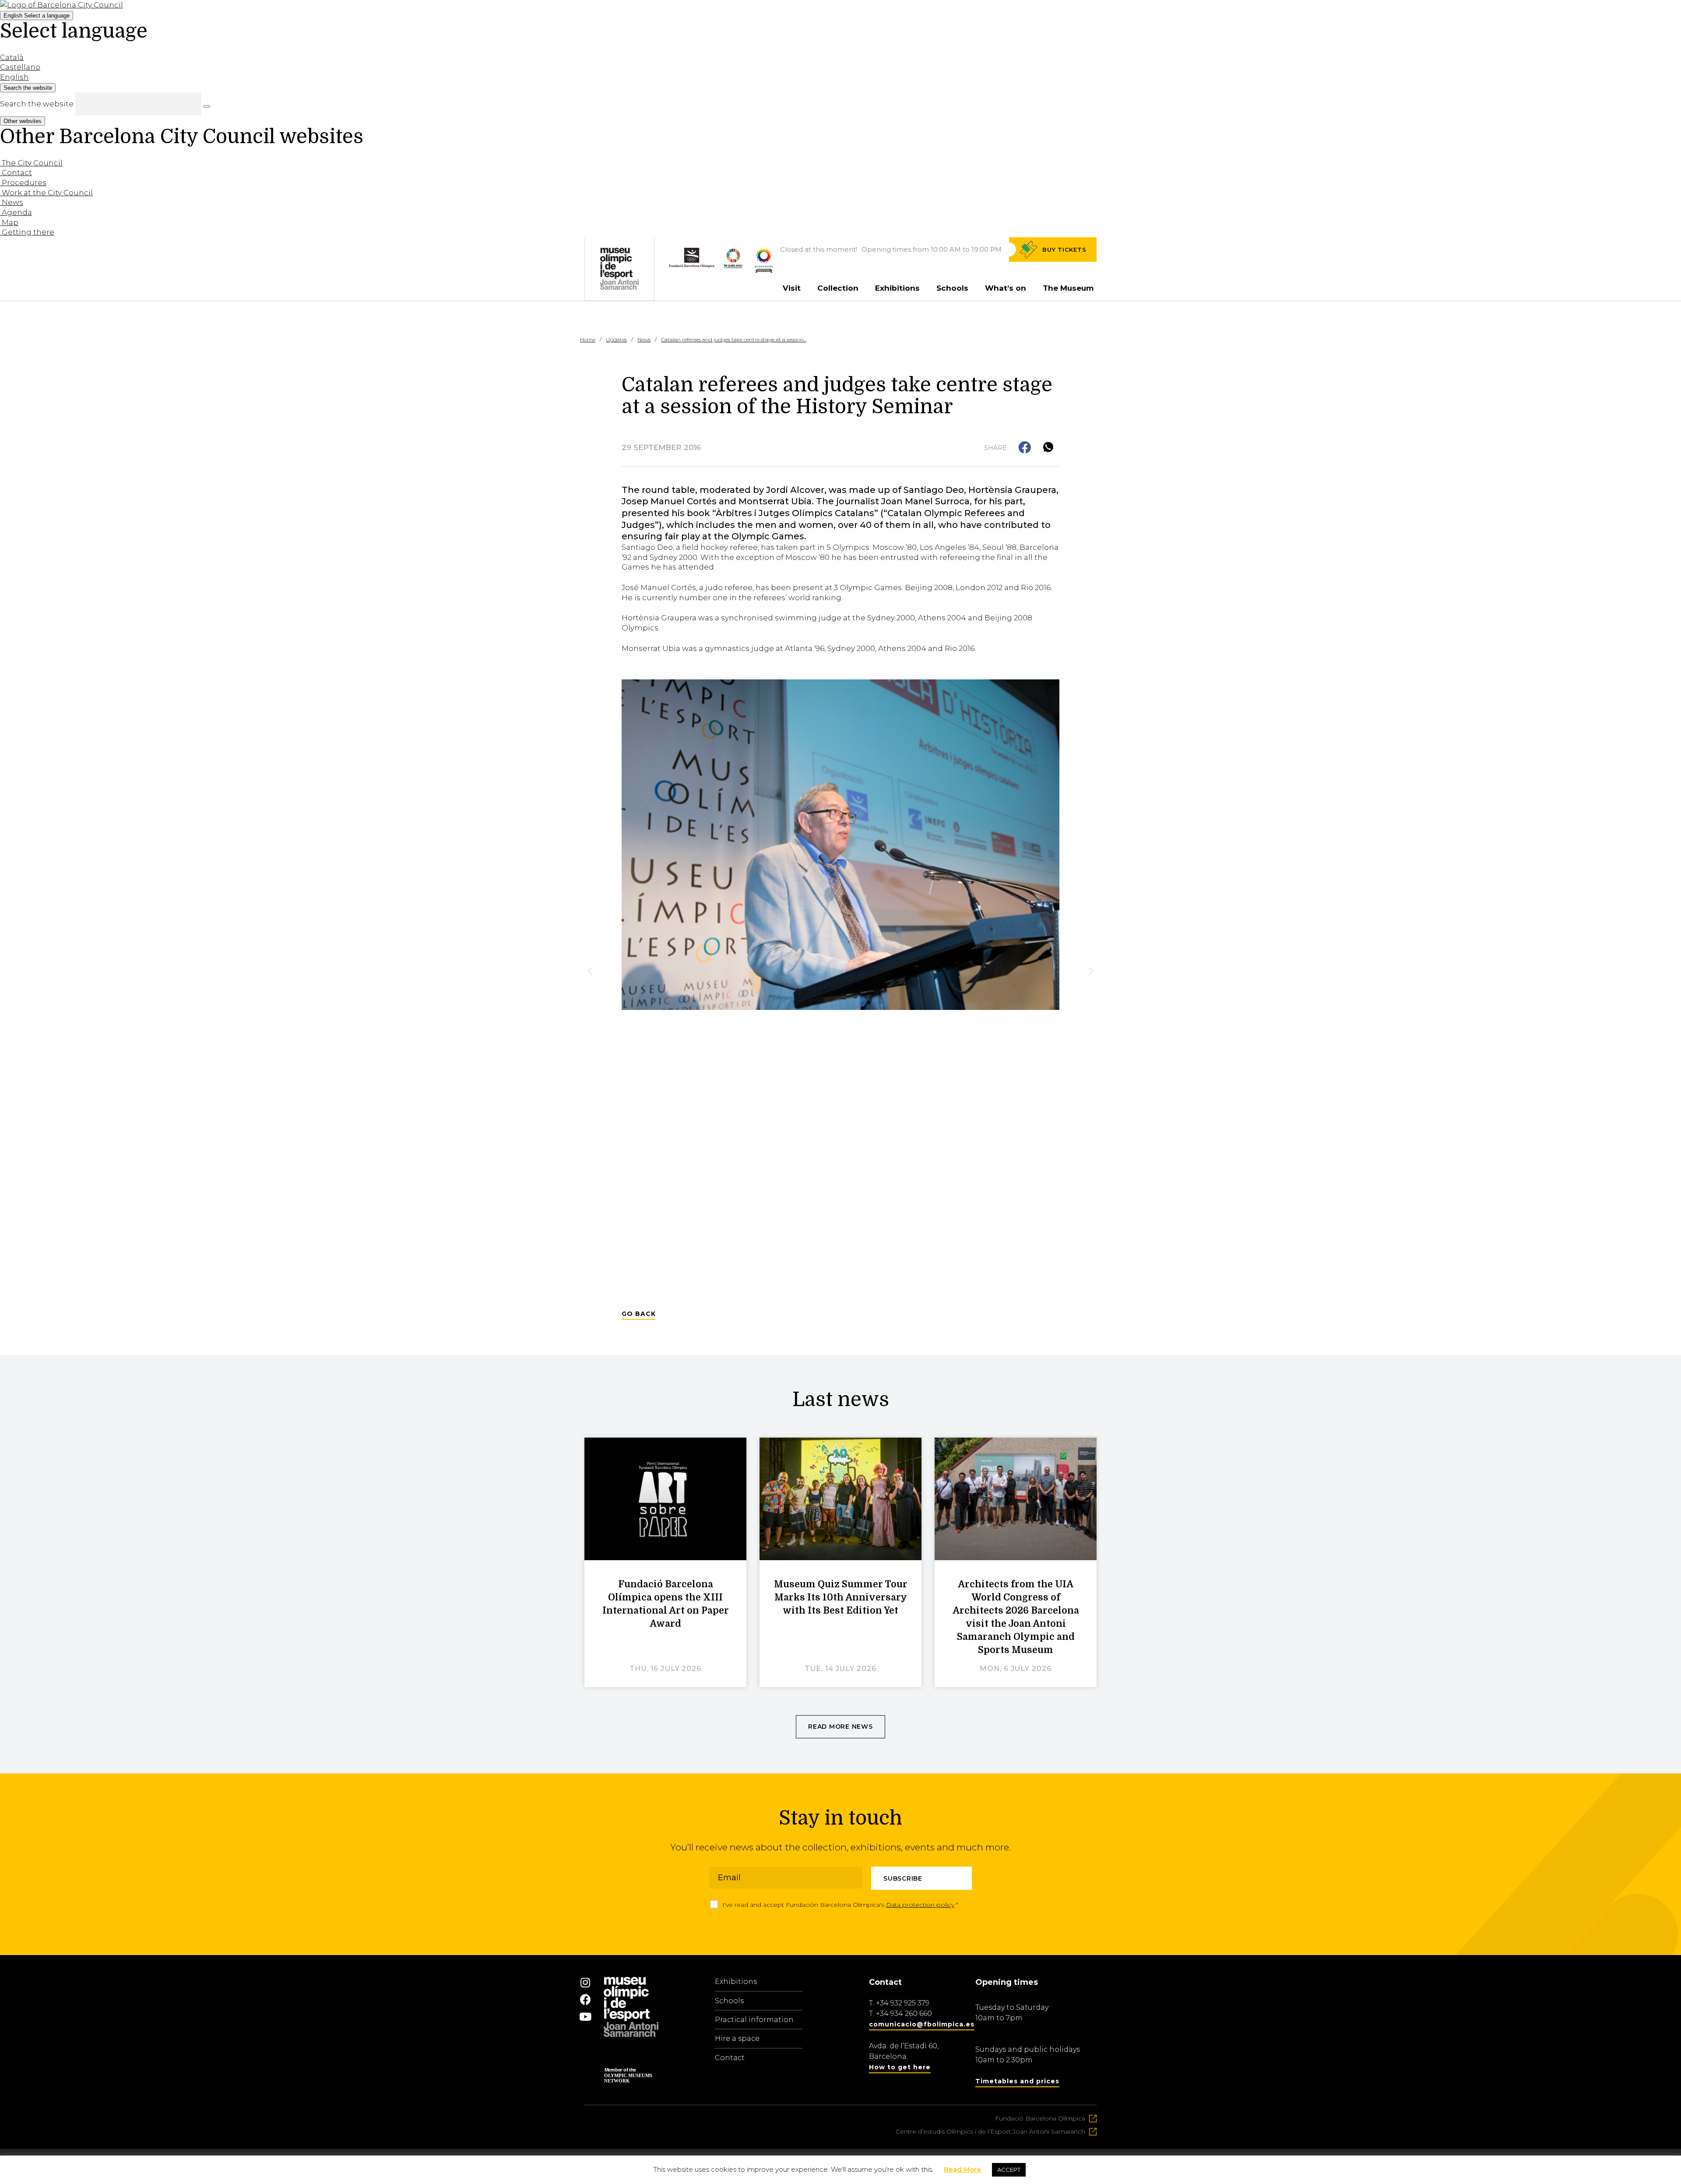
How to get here (900, 2067)
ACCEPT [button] (1009, 2170)
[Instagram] (585, 1982)
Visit (792, 288)
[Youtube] (585, 2016)
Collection (838, 288)
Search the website (37, 104)
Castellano (20, 67)
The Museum (1068, 288)
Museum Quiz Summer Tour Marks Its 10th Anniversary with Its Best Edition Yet (841, 1597)
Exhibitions (897, 288)
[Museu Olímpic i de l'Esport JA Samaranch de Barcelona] (764, 270)
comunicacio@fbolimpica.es (922, 2024)
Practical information (754, 2020)
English (37, 16)
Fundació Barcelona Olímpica (1040, 2118)
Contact (730, 2058)
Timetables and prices (1017, 2081)
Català (12, 57)
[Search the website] (207, 106)
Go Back (639, 1314)
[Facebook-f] (585, 1999)
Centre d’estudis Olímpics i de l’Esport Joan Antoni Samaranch (990, 2131)
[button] (1025, 448)
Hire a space (737, 2038)
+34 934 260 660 (904, 2013)
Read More (962, 2169)
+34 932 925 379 (903, 2003)
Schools (952, 288)
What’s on (1006, 288)
